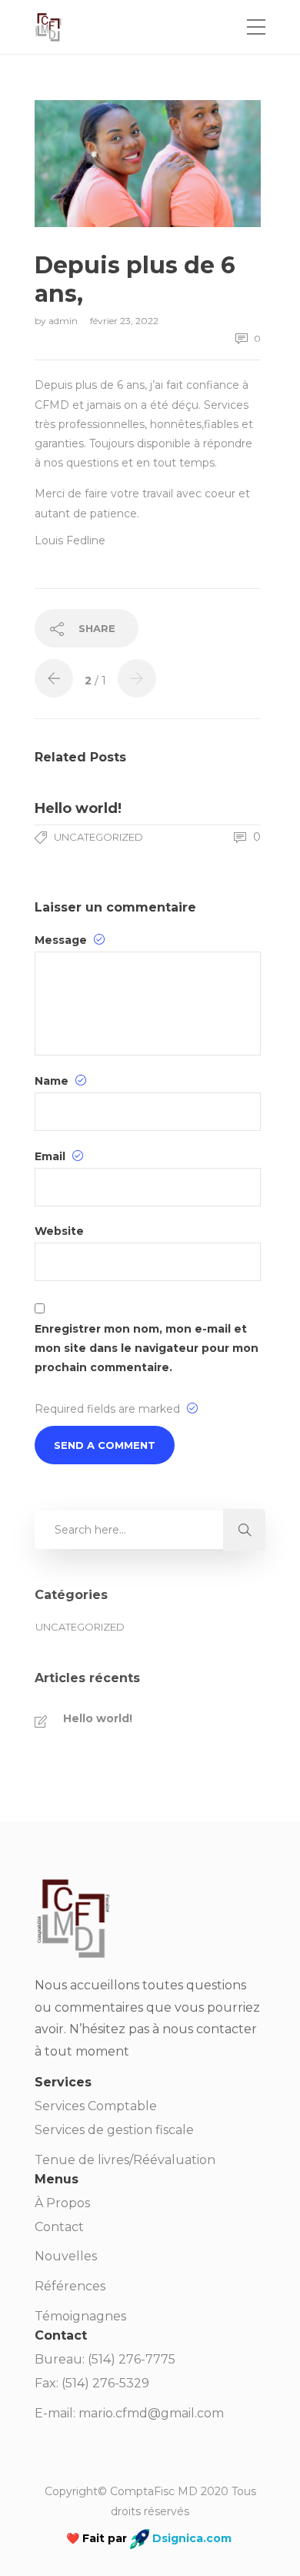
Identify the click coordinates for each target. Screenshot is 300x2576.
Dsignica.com (190, 2538)
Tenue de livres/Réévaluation (125, 2160)
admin (64, 321)
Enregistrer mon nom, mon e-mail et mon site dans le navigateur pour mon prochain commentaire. (147, 1348)
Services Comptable (96, 2106)
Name (53, 1081)
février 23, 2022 (124, 321)
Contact (59, 2227)
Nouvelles (66, 2256)
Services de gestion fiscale (114, 2130)
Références (70, 2286)
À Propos (62, 2203)
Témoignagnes (80, 2316)
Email (52, 1156)
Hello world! (98, 1718)
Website (59, 1231)
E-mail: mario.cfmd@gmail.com (129, 2413)
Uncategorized (98, 837)
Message (62, 940)
